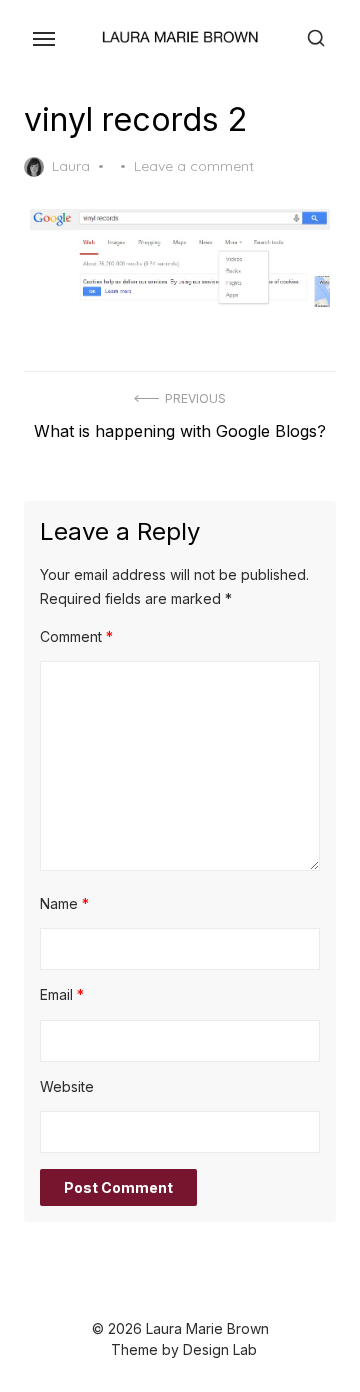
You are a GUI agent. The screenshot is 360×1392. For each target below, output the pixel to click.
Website (67, 1086)
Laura (71, 166)
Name (64, 903)
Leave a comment (194, 166)
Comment (76, 636)
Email (62, 994)
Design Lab (220, 1349)
